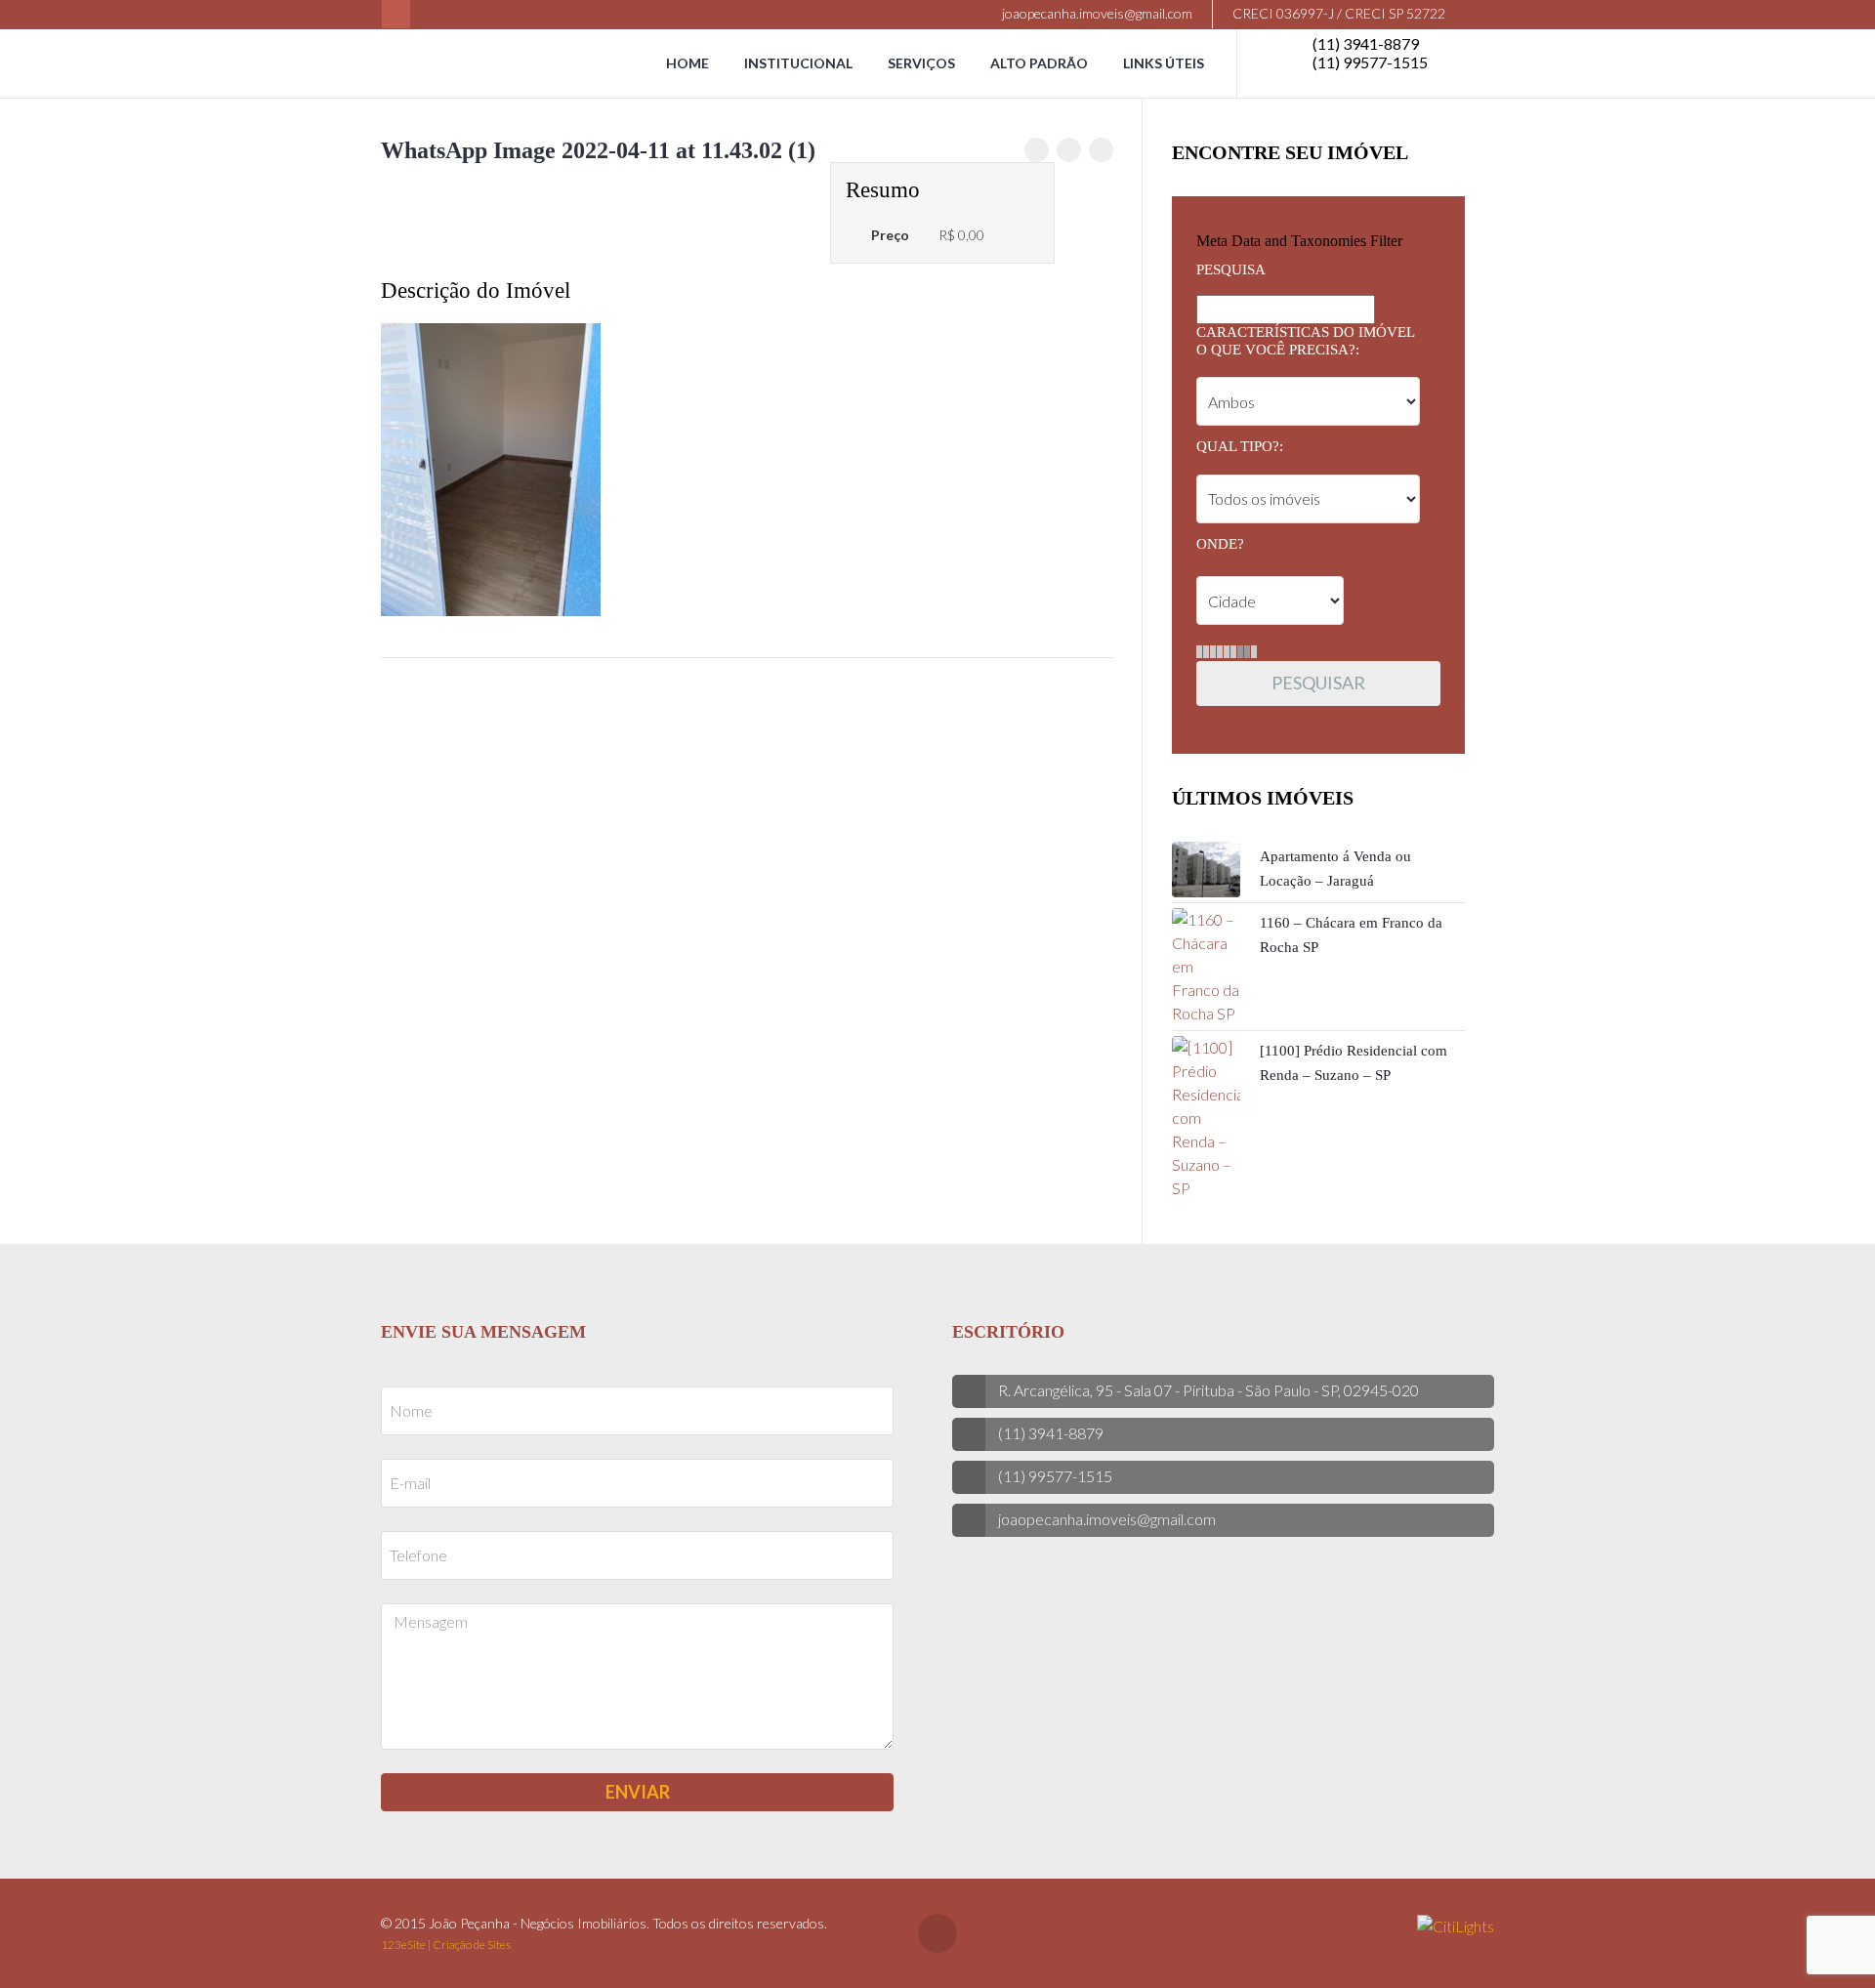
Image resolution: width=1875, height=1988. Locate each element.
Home (687, 63)
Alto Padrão (1039, 63)
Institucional (798, 63)
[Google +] (1101, 150)
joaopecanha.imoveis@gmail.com (1096, 13)
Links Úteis (1164, 63)
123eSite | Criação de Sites (446, 1945)
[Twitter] (1069, 150)
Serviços (921, 63)
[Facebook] (396, 14)
